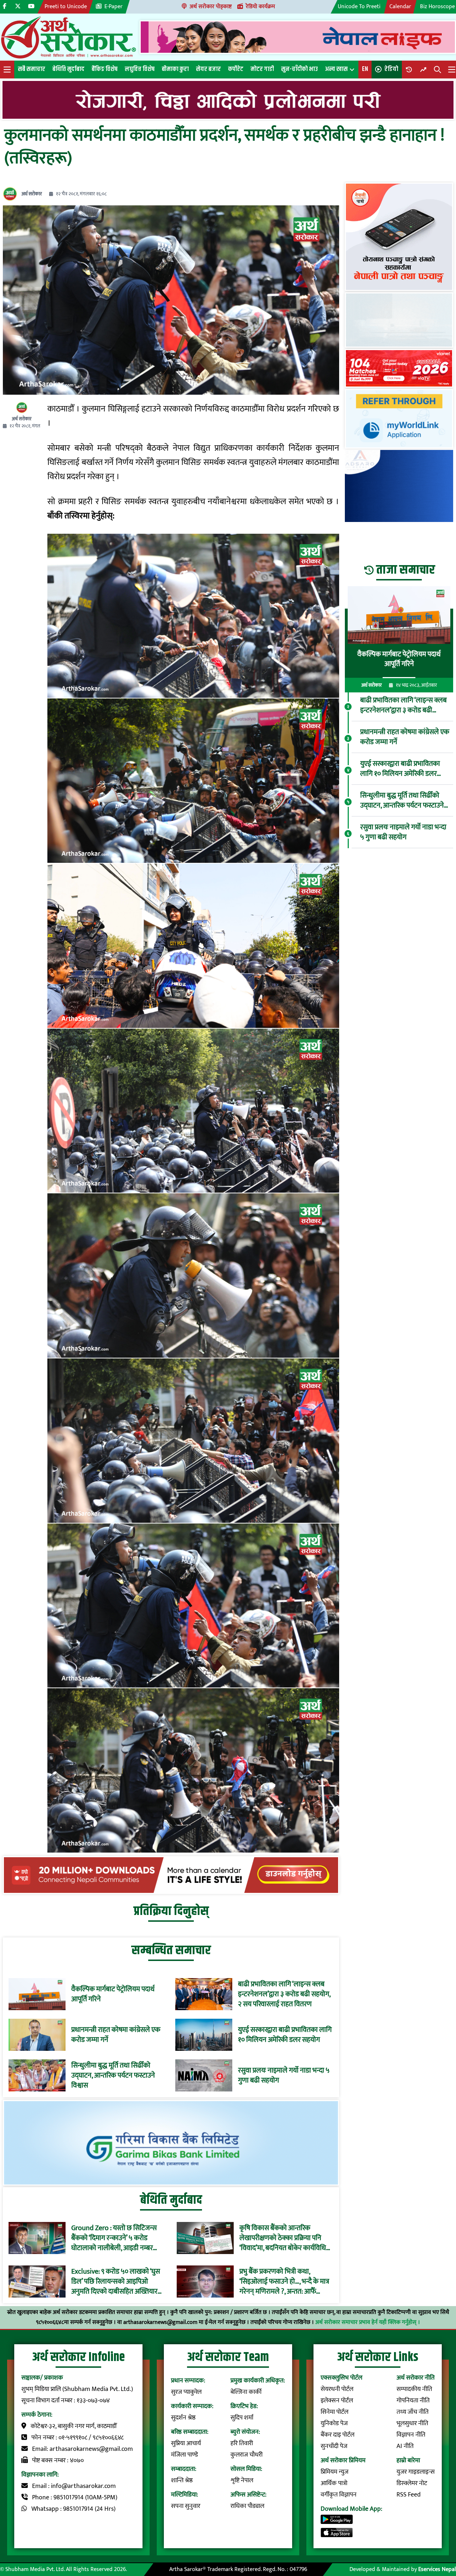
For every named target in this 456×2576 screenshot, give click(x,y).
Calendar (400, 7)
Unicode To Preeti (359, 7)
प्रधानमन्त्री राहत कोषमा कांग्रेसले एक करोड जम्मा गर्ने (116, 2035)
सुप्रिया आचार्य (186, 2443)
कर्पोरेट (236, 69)
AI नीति (405, 2446)
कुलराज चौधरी (247, 2455)
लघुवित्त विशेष (140, 69)
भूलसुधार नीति (412, 2423)
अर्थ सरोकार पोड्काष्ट (211, 7)
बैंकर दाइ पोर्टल (338, 2435)
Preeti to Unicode (66, 7)
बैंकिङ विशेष (105, 69)
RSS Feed (409, 2495)
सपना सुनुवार (186, 2506)
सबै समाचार (32, 69)
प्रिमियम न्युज (335, 2472)
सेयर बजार (208, 69)
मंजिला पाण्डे (185, 2455)
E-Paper (113, 7)
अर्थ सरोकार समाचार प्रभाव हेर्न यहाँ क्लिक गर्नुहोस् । (368, 2322)
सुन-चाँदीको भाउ (299, 69)
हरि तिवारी (242, 2443)
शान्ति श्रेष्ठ (182, 2480)
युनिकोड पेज (334, 2423)
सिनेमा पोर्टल (335, 2412)
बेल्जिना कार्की (246, 2392)
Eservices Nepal (437, 2569)
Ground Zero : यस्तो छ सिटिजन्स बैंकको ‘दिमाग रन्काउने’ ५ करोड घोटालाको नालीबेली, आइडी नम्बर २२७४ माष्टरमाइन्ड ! (114, 2238)
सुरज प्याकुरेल (186, 2392)
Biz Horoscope (437, 7)
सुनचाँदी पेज (334, 2446)
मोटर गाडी (262, 69)
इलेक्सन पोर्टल (337, 2401)
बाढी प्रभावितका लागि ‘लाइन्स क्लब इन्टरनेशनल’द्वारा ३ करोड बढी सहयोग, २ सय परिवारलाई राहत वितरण (284, 1994)
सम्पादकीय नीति (414, 2389)
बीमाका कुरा (175, 69)
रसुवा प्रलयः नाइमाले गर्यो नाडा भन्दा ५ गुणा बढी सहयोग (284, 2075)
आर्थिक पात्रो (334, 2483)
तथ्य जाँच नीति (413, 2412)
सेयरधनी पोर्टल (337, 2389)
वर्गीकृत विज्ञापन (339, 2495)
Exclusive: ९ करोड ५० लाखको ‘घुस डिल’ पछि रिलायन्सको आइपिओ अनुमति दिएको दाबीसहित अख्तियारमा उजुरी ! (117, 2281)
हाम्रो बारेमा (408, 2460)
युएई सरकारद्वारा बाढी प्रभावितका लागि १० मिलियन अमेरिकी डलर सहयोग (285, 2035)
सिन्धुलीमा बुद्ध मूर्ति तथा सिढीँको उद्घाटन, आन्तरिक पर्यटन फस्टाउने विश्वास (113, 2075)
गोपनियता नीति (413, 2401)
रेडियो (391, 69)
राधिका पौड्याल (247, 2506)
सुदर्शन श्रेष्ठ (183, 2418)
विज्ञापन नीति (411, 2435)
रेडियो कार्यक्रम (260, 7)
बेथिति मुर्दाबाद (68, 69)
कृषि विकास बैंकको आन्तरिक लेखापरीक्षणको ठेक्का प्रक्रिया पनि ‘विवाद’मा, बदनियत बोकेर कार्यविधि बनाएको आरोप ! (283, 2238)
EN (365, 69)
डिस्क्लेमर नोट (412, 2483)
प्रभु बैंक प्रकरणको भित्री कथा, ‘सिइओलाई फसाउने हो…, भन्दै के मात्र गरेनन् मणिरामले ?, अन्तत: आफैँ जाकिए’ (284, 2281)
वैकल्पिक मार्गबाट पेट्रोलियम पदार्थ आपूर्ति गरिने (113, 1994)
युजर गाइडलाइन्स (416, 2472)
